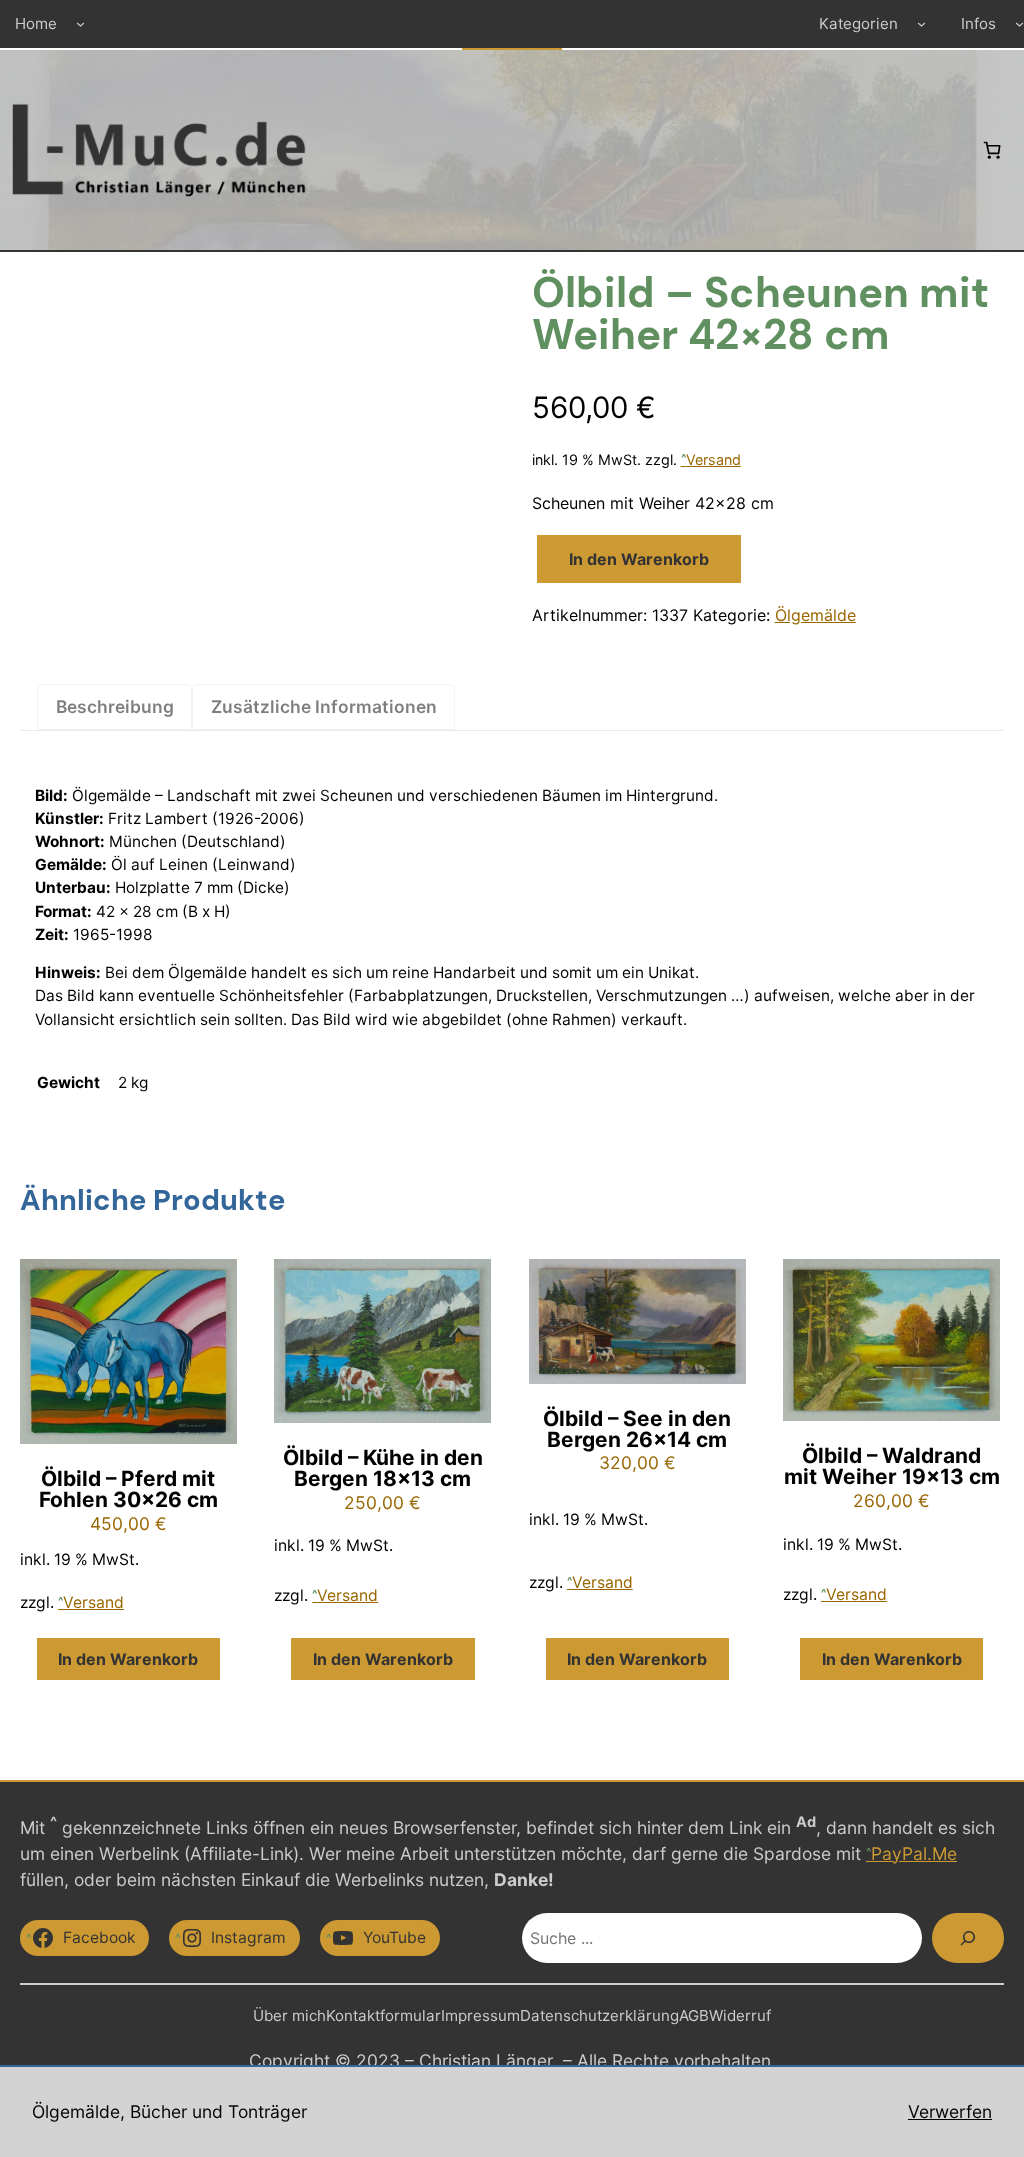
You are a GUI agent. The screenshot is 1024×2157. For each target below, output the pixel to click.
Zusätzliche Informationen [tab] (324, 706)
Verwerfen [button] (950, 2111)
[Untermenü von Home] (80, 23)
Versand (713, 459)
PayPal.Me (914, 1853)
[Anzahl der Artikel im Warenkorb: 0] (992, 150)
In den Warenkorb (639, 559)
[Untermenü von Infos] (1019, 23)
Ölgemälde (815, 615)
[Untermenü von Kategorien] (921, 23)
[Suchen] (968, 1938)
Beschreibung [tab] (115, 706)
